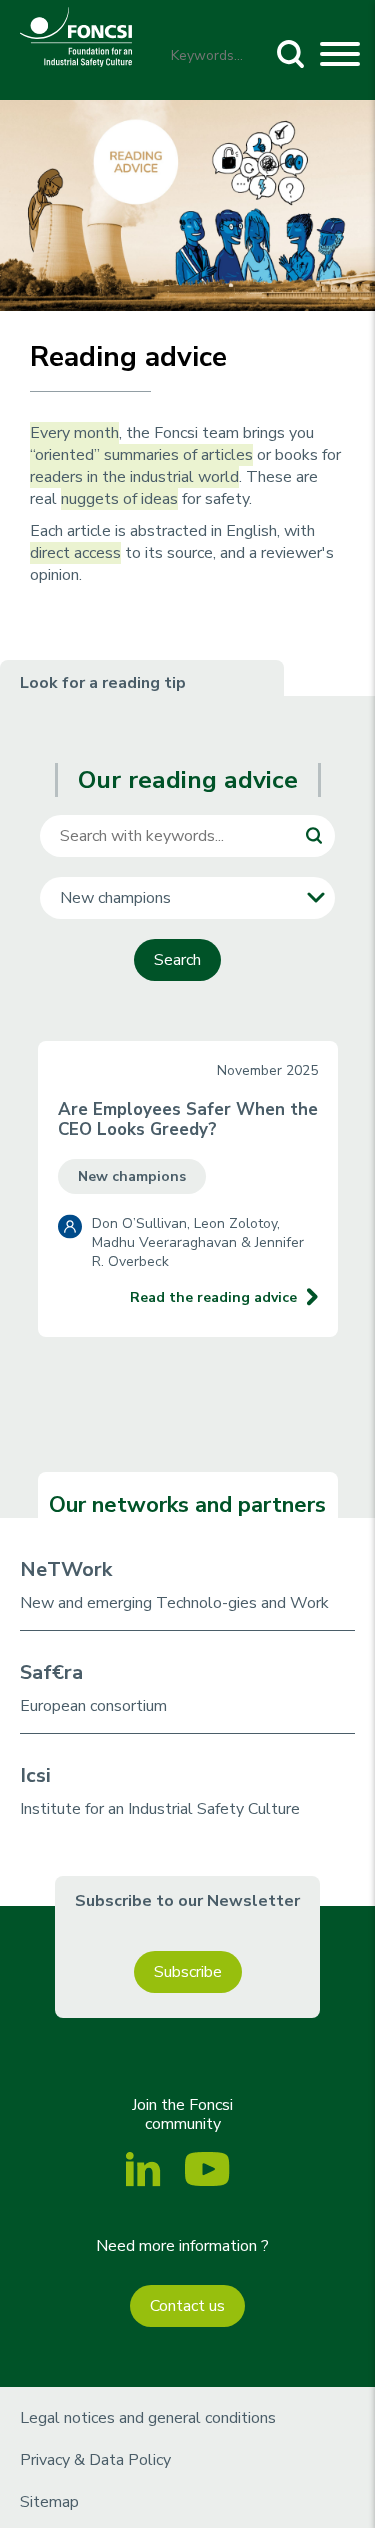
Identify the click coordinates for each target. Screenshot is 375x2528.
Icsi (35, 1775)
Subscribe (188, 1972)
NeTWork (66, 1569)
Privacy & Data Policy (95, 2460)
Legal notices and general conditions (148, 2418)
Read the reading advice (213, 1297)
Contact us (187, 2306)
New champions (132, 1176)
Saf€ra (51, 1672)
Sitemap (49, 2502)
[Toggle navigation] (340, 57)
